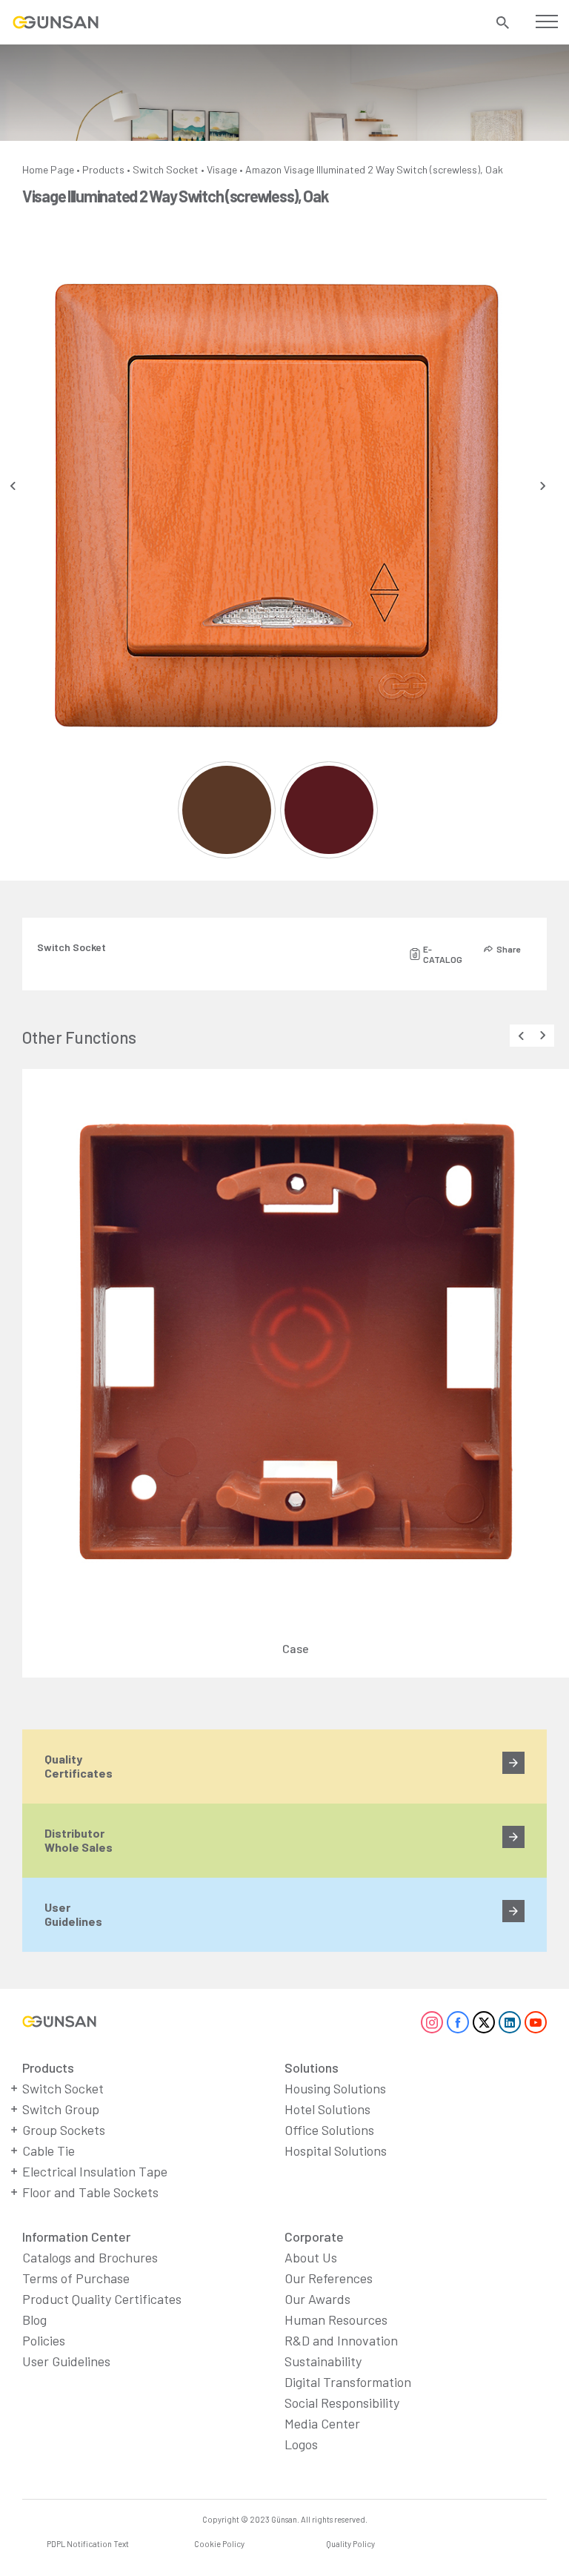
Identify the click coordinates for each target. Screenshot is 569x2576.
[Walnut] (226, 810)
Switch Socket (166, 169)
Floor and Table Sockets (90, 2192)
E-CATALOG (443, 954)
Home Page (48, 169)
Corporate (314, 2236)
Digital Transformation (348, 2382)
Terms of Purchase (76, 2278)
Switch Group (61, 2109)
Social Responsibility (342, 2403)
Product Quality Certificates (102, 2299)
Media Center (322, 2423)
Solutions (312, 2067)
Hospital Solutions (336, 2150)
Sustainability (323, 2361)
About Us (311, 2257)
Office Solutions (329, 2130)
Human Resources (336, 2320)
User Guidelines (66, 2361)
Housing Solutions (335, 2088)
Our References (329, 2278)
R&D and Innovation (341, 2340)
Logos (301, 2444)
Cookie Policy (219, 2544)
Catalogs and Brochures (90, 2257)
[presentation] (13, 486)
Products (103, 169)
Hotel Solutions (327, 2109)
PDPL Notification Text (88, 2544)
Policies (44, 2340)
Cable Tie (49, 2150)
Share (508, 949)
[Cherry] (329, 810)
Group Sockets (64, 2130)
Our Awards (317, 2299)
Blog (34, 2320)
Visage (222, 169)
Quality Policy (350, 2544)
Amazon (263, 169)
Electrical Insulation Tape (95, 2171)
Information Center (76, 2236)
